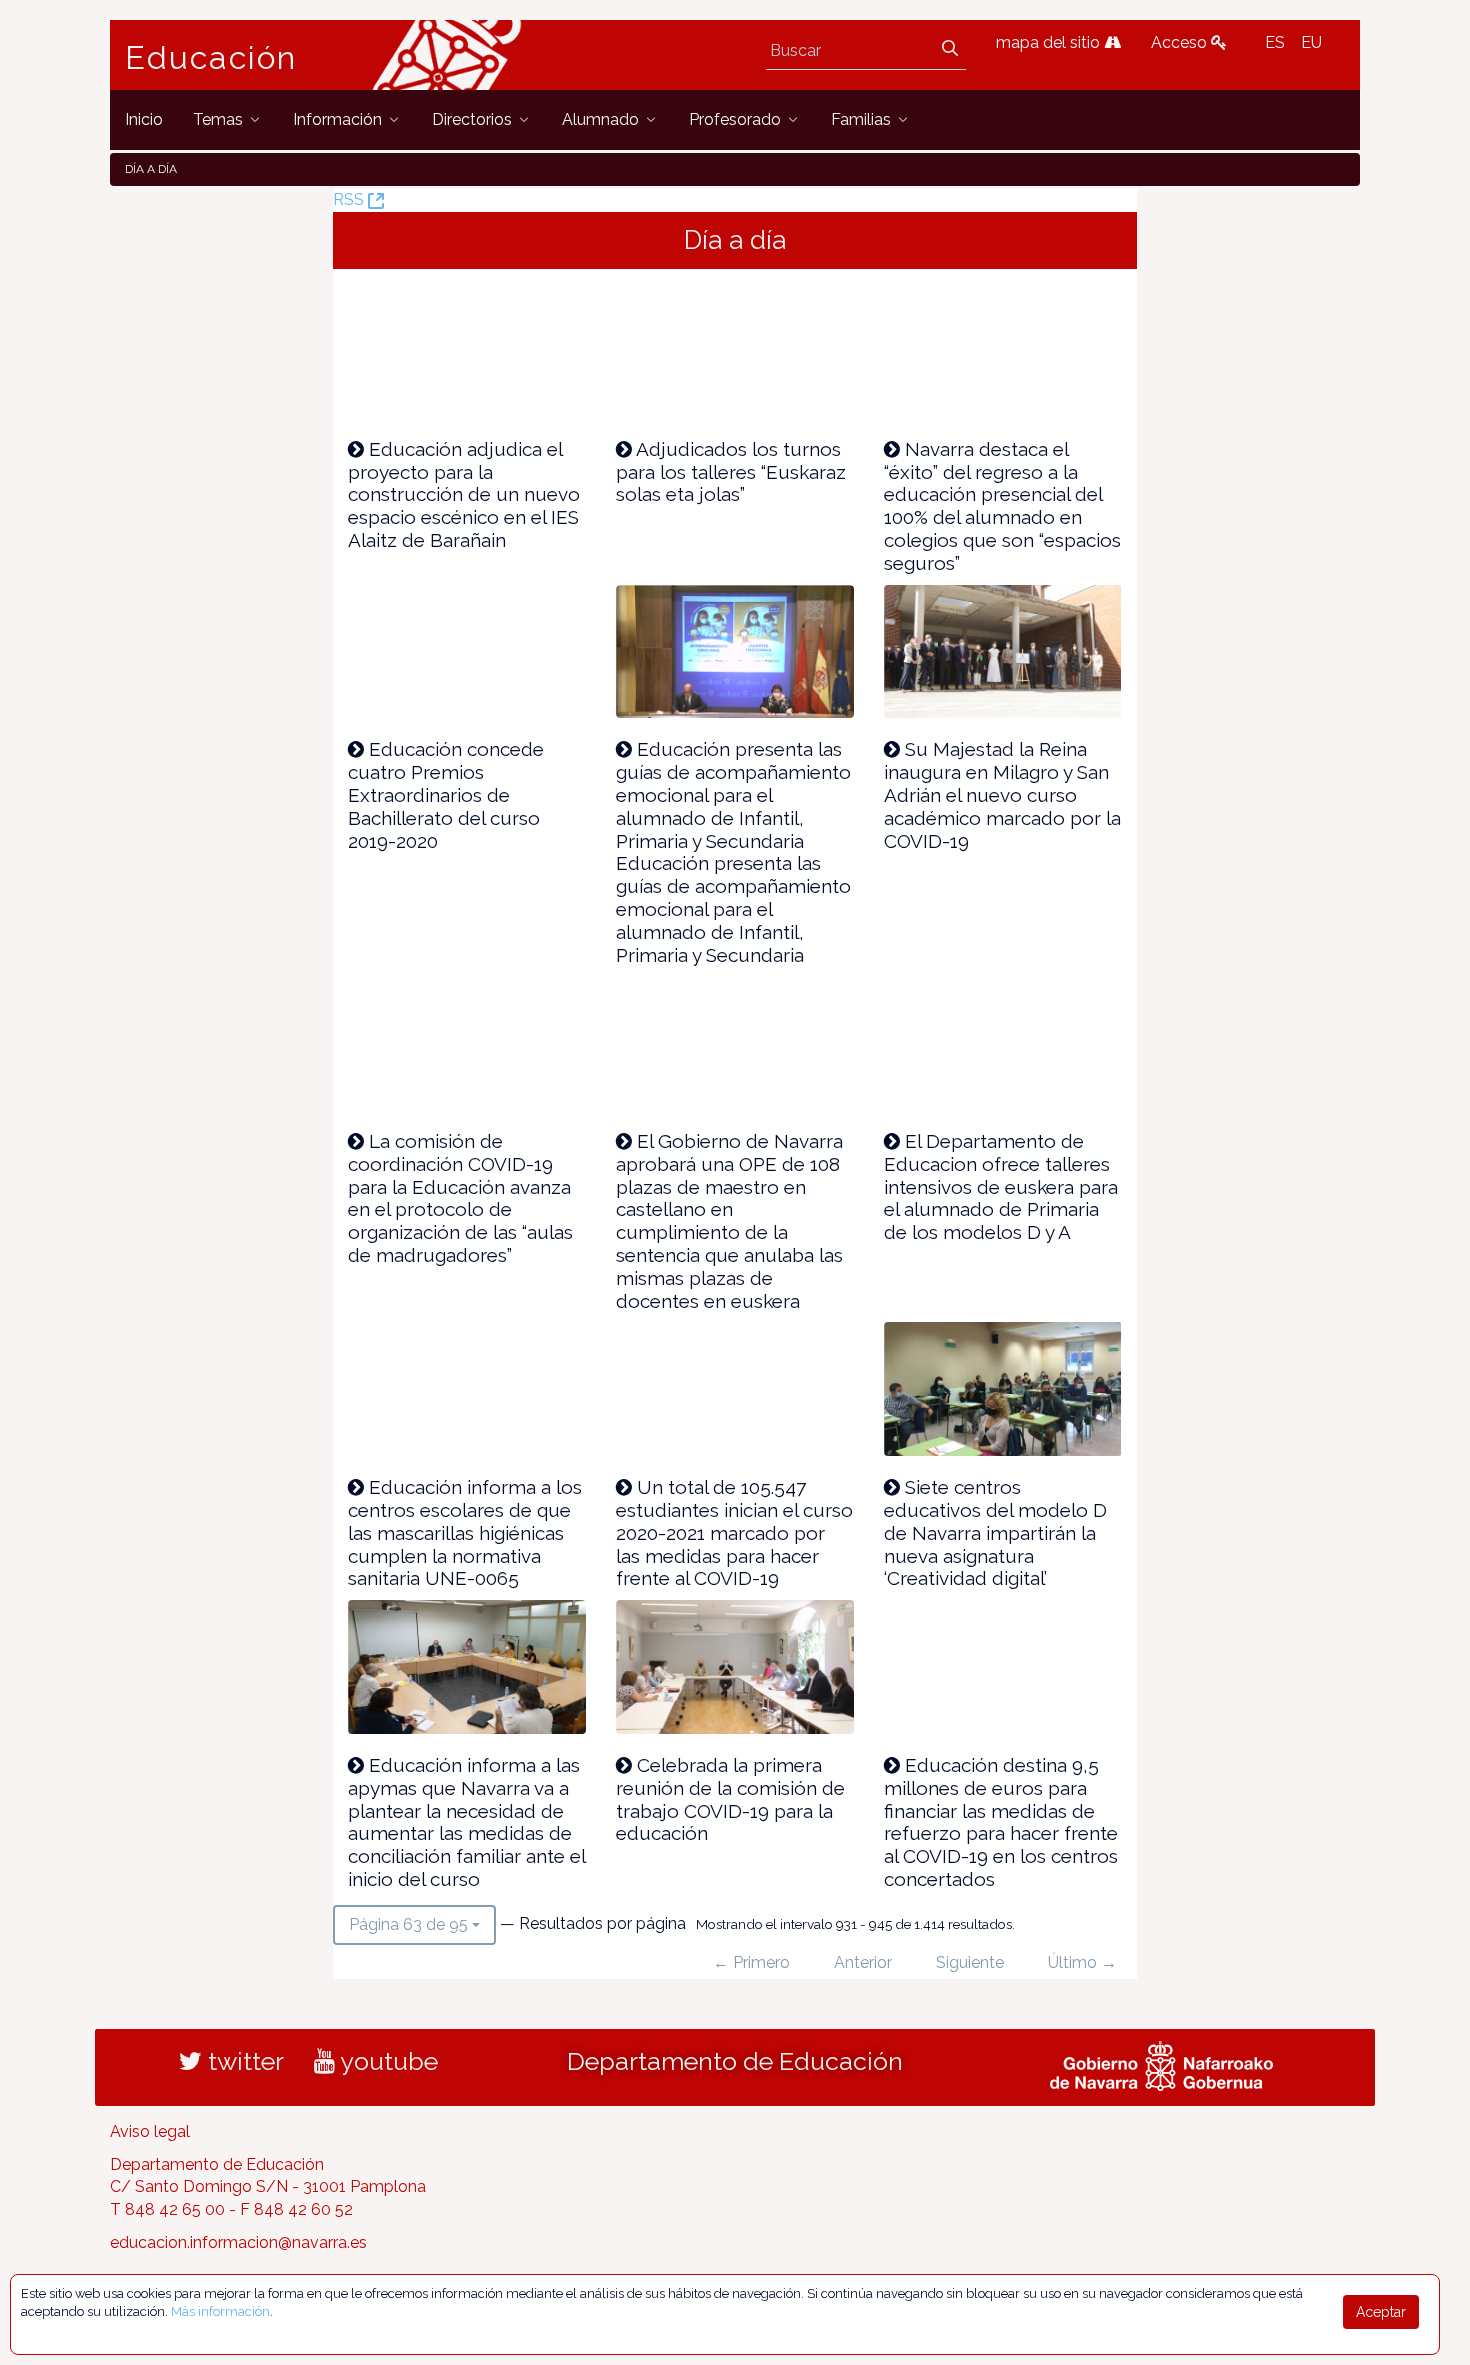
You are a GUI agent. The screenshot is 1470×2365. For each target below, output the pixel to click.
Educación (211, 58)
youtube (386, 2061)
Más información (220, 2311)
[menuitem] (144, 119)
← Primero (751, 1962)
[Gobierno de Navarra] (1161, 2063)
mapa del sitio (1050, 42)
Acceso (1181, 42)
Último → (1082, 1962)
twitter (243, 2061)
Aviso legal (150, 2131)
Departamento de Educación (735, 2061)
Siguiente (970, 1962)
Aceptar (1381, 2312)
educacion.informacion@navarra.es (238, 2242)
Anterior (863, 1962)
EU (1311, 42)
